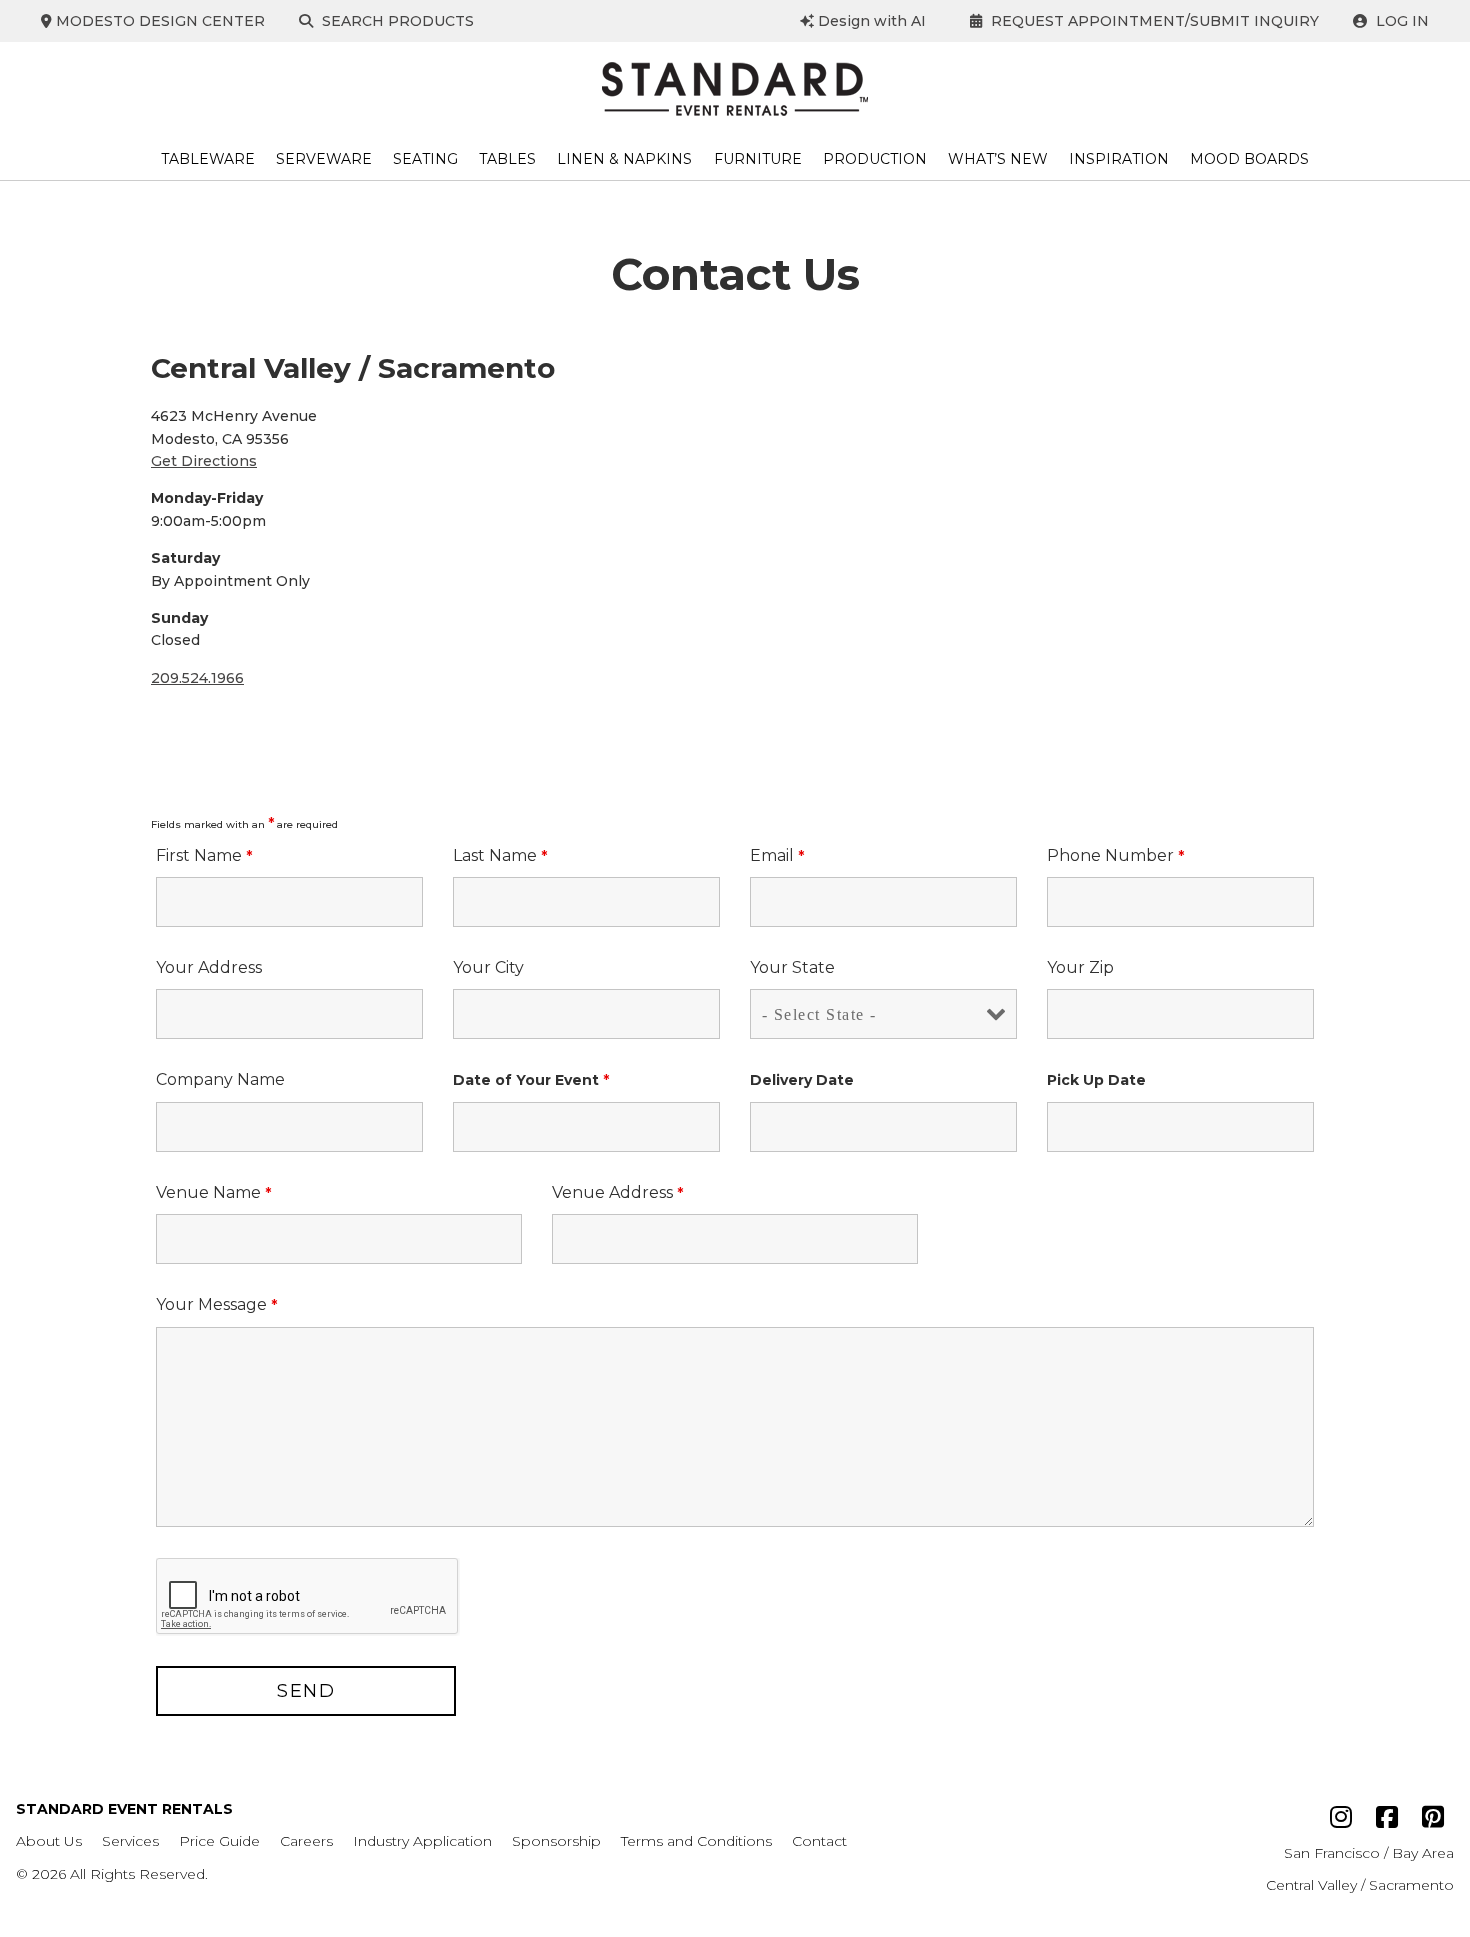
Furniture (758, 159)
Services (130, 1841)
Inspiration (1119, 159)
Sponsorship (556, 1841)
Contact (819, 1841)
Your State (792, 967)
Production (875, 159)
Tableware (208, 159)
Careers (306, 1841)
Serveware (324, 159)
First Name (204, 855)
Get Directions (204, 461)
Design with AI (870, 21)
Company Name (220, 1079)
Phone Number (1115, 855)
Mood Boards (1249, 159)
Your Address (209, 967)
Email (777, 855)
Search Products (396, 21)
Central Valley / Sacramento (1360, 1885)
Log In (1400, 21)
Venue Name (213, 1192)
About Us (49, 1841)
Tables (507, 159)
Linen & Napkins (624, 159)
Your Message (216, 1304)
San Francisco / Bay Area (1369, 1853)
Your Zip (1080, 967)
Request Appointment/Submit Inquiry (1153, 21)
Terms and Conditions (696, 1841)
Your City (488, 967)
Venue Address (617, 1192)
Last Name (500, 855)
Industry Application (422, 1841)
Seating (425, 159)
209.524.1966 (197, 678)
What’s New (998, 159)
